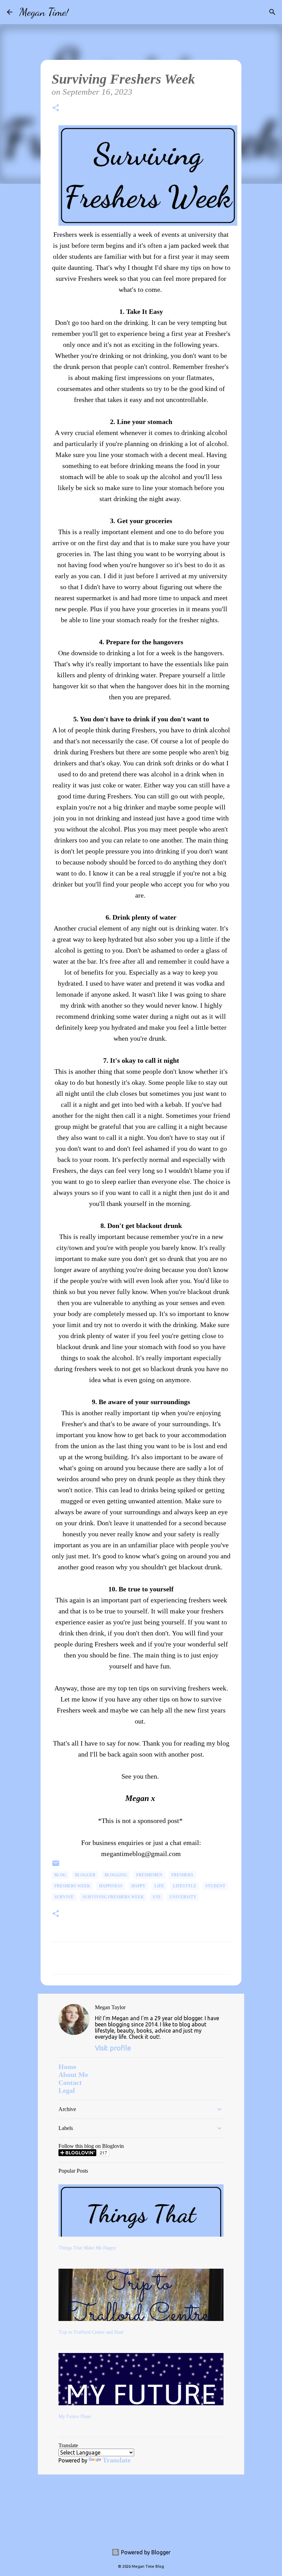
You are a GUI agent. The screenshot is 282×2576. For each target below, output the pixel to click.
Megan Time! (44, 12)
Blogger (85, 1875)
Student (215, 1886)
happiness (111, 1886)
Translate (117, 2460)
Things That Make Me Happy (87, 2248)
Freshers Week (72, 1886)
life (159, 1886)
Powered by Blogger (145, 2552)
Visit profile (113, 2048)
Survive (64, 1897)
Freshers (182, 1875)
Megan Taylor (110, 2007)
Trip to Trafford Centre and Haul (91, 2332)
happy (138, 1886)
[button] (56, 109)
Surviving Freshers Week (113, 1897)
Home (67, 2067)
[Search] (78, 12)
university (183, 1897)
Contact (70, 2082)
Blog (60, 1875)
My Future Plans (75, 2416)
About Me (73, 2075)
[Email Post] (56, 1866)
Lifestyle (185, 1886)
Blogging (116, 1875)
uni (157, 1897)
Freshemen (149, 1875)
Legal (67, 2090)
